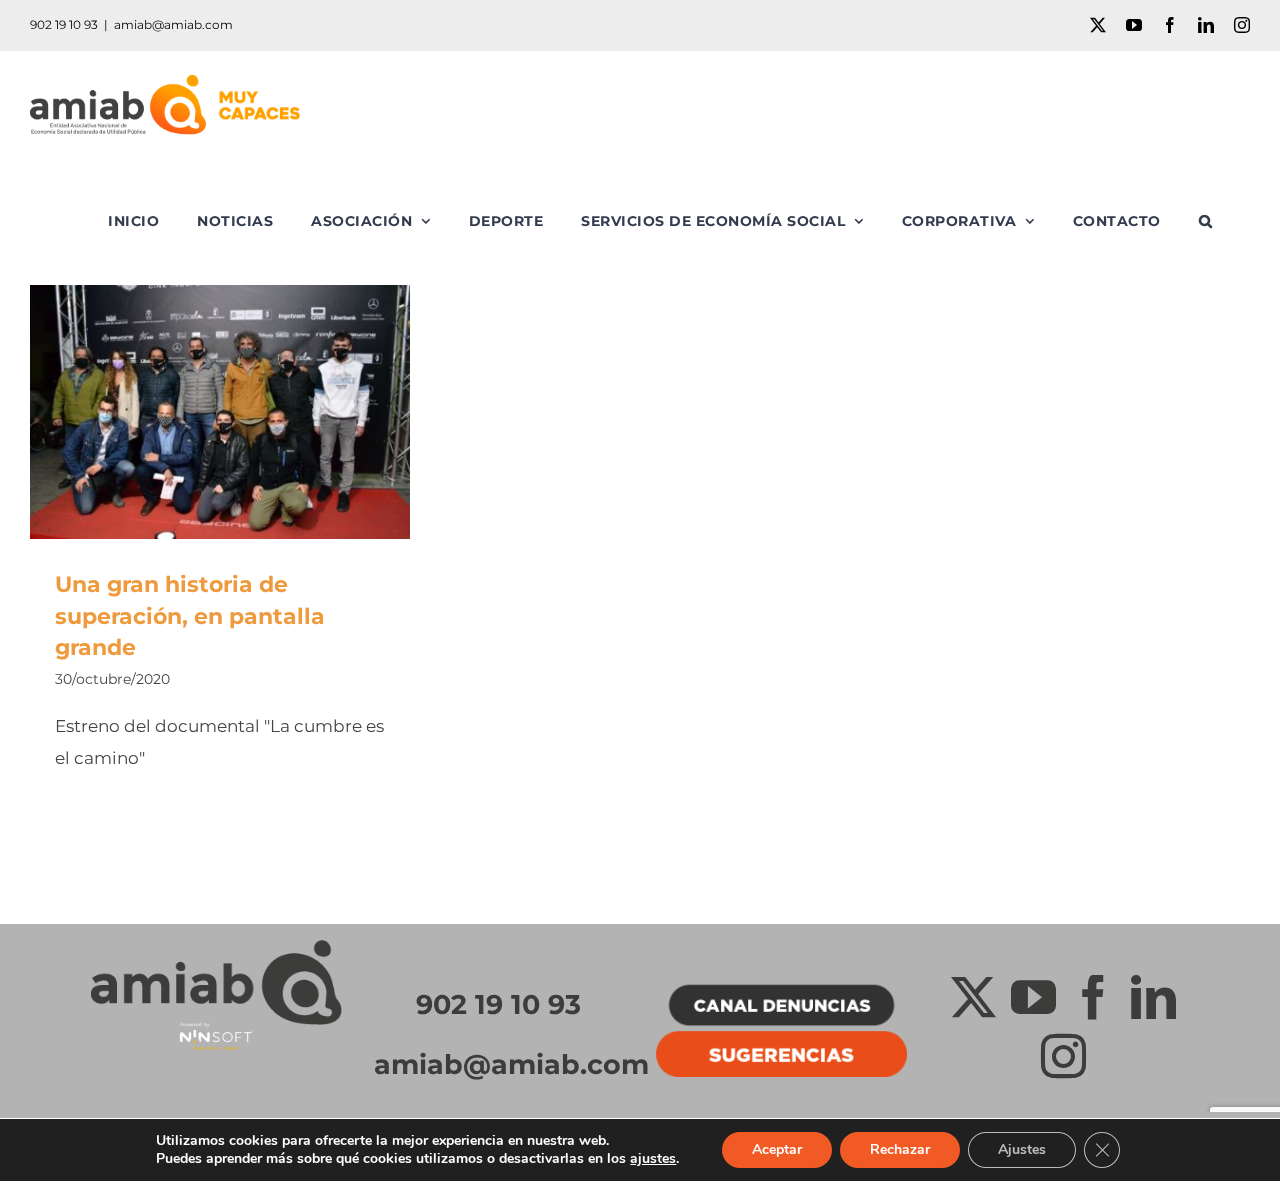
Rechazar (900, 1149)
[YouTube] (1033, 997)
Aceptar (777, 1149)
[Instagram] (1063, 1056)
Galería (249, 411)
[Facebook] (1093, 997)
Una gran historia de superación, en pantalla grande (191, 411)
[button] (1206, 221)
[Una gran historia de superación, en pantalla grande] (220, 412)
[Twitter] (973, 997)
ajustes (653, 1159)
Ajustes (1022, 1149)
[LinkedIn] (1153, 997)
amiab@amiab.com (173, 24)
